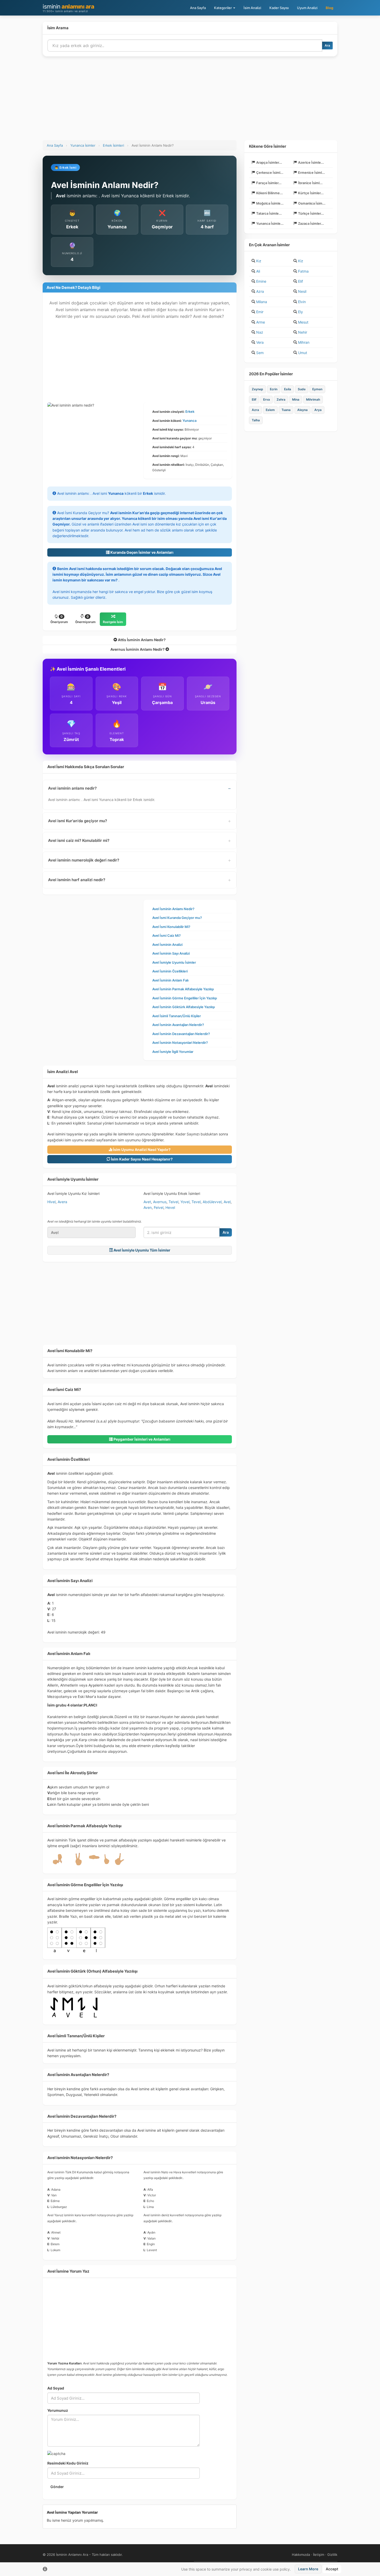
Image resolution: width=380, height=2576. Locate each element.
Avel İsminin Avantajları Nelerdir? (178, 1025)
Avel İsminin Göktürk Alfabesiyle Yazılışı (184, 1007)
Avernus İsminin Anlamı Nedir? (138, 649)
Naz (260, 332)
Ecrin (274, 389)
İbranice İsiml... (310, 183)
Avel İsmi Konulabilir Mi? (171, 927)
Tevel (196, 1202)
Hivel (51, 1202)
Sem (260, 353)
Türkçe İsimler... (311, 213)
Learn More (308, 2569)
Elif (301, 281)
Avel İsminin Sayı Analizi (171, 953)
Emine (261, 281)
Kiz (301, 261)
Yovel (185, 1202)
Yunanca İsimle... (270, 223)
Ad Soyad (56, 2388)
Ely (301, 312)
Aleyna (302, 410)
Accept (332, 2569)
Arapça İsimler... (269, 162)
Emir (260, 312)
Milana (262, 302)
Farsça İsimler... (269, 183)
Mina (296, 399)
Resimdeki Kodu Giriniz (68, 2463)
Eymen (317, 389)
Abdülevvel (212, 1202)
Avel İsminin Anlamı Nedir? (173, 909)
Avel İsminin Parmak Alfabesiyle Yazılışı (183, 989)
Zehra (281, 399)
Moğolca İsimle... (270, 203)
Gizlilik (332, 2555)
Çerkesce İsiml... (270, 173)
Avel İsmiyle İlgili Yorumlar (173, 1052)
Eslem (270, 410)
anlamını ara (68, 8)
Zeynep (257, 389)
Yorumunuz (58, 2410)
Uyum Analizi (307, 8)
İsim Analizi (252, 8)
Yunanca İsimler (83, 145)
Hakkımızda (301, 2555)
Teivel (173, 1202)
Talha (256, 420)
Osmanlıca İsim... (312, 203)
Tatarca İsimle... (269, 213)
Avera (62, 1202)
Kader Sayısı (279, 8)
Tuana (286, 410)
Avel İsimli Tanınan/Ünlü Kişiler (177, 1016)
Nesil (302, 291)
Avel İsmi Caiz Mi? (166, 935)
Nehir (303, 332)
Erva (267, 399)
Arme (261, 322)
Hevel (170, 1207)
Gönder (57, 2487)
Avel (227, 1202)
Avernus (160, 1202)
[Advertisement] (190, 101)
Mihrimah (313, 399)
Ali (258, 271)
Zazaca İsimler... (311, 223)
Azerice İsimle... (311, 162)
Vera (260, 342)
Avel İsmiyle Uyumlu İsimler (174, 962)
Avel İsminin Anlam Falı (170, 980)
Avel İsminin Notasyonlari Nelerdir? (180, 1043)
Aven (148, 1207)
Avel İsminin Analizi (167, 945)
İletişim (319, 2555)
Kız (259, 261)
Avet (147, 1202)
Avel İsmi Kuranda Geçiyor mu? (177, 918)
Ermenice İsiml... (311, 173)
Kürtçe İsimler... (311, 193)
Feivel (159, 1207)
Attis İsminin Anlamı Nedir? (141, 640)
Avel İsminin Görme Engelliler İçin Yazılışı (185, 998)
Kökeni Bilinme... (269, 193)
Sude (302, 389)
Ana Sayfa (198, 8)
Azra (260, 291)
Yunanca (189, 421)
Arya (318, 410)
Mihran (304, 342)
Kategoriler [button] (223, 8)
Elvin (302, 302)
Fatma (303, 271)
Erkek (190, 411)
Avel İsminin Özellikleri (170, 971)
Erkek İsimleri (113, 145)
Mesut (303, 322)
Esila (288, 389)
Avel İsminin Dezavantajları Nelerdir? (181, 1034)
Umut (303, 353)
